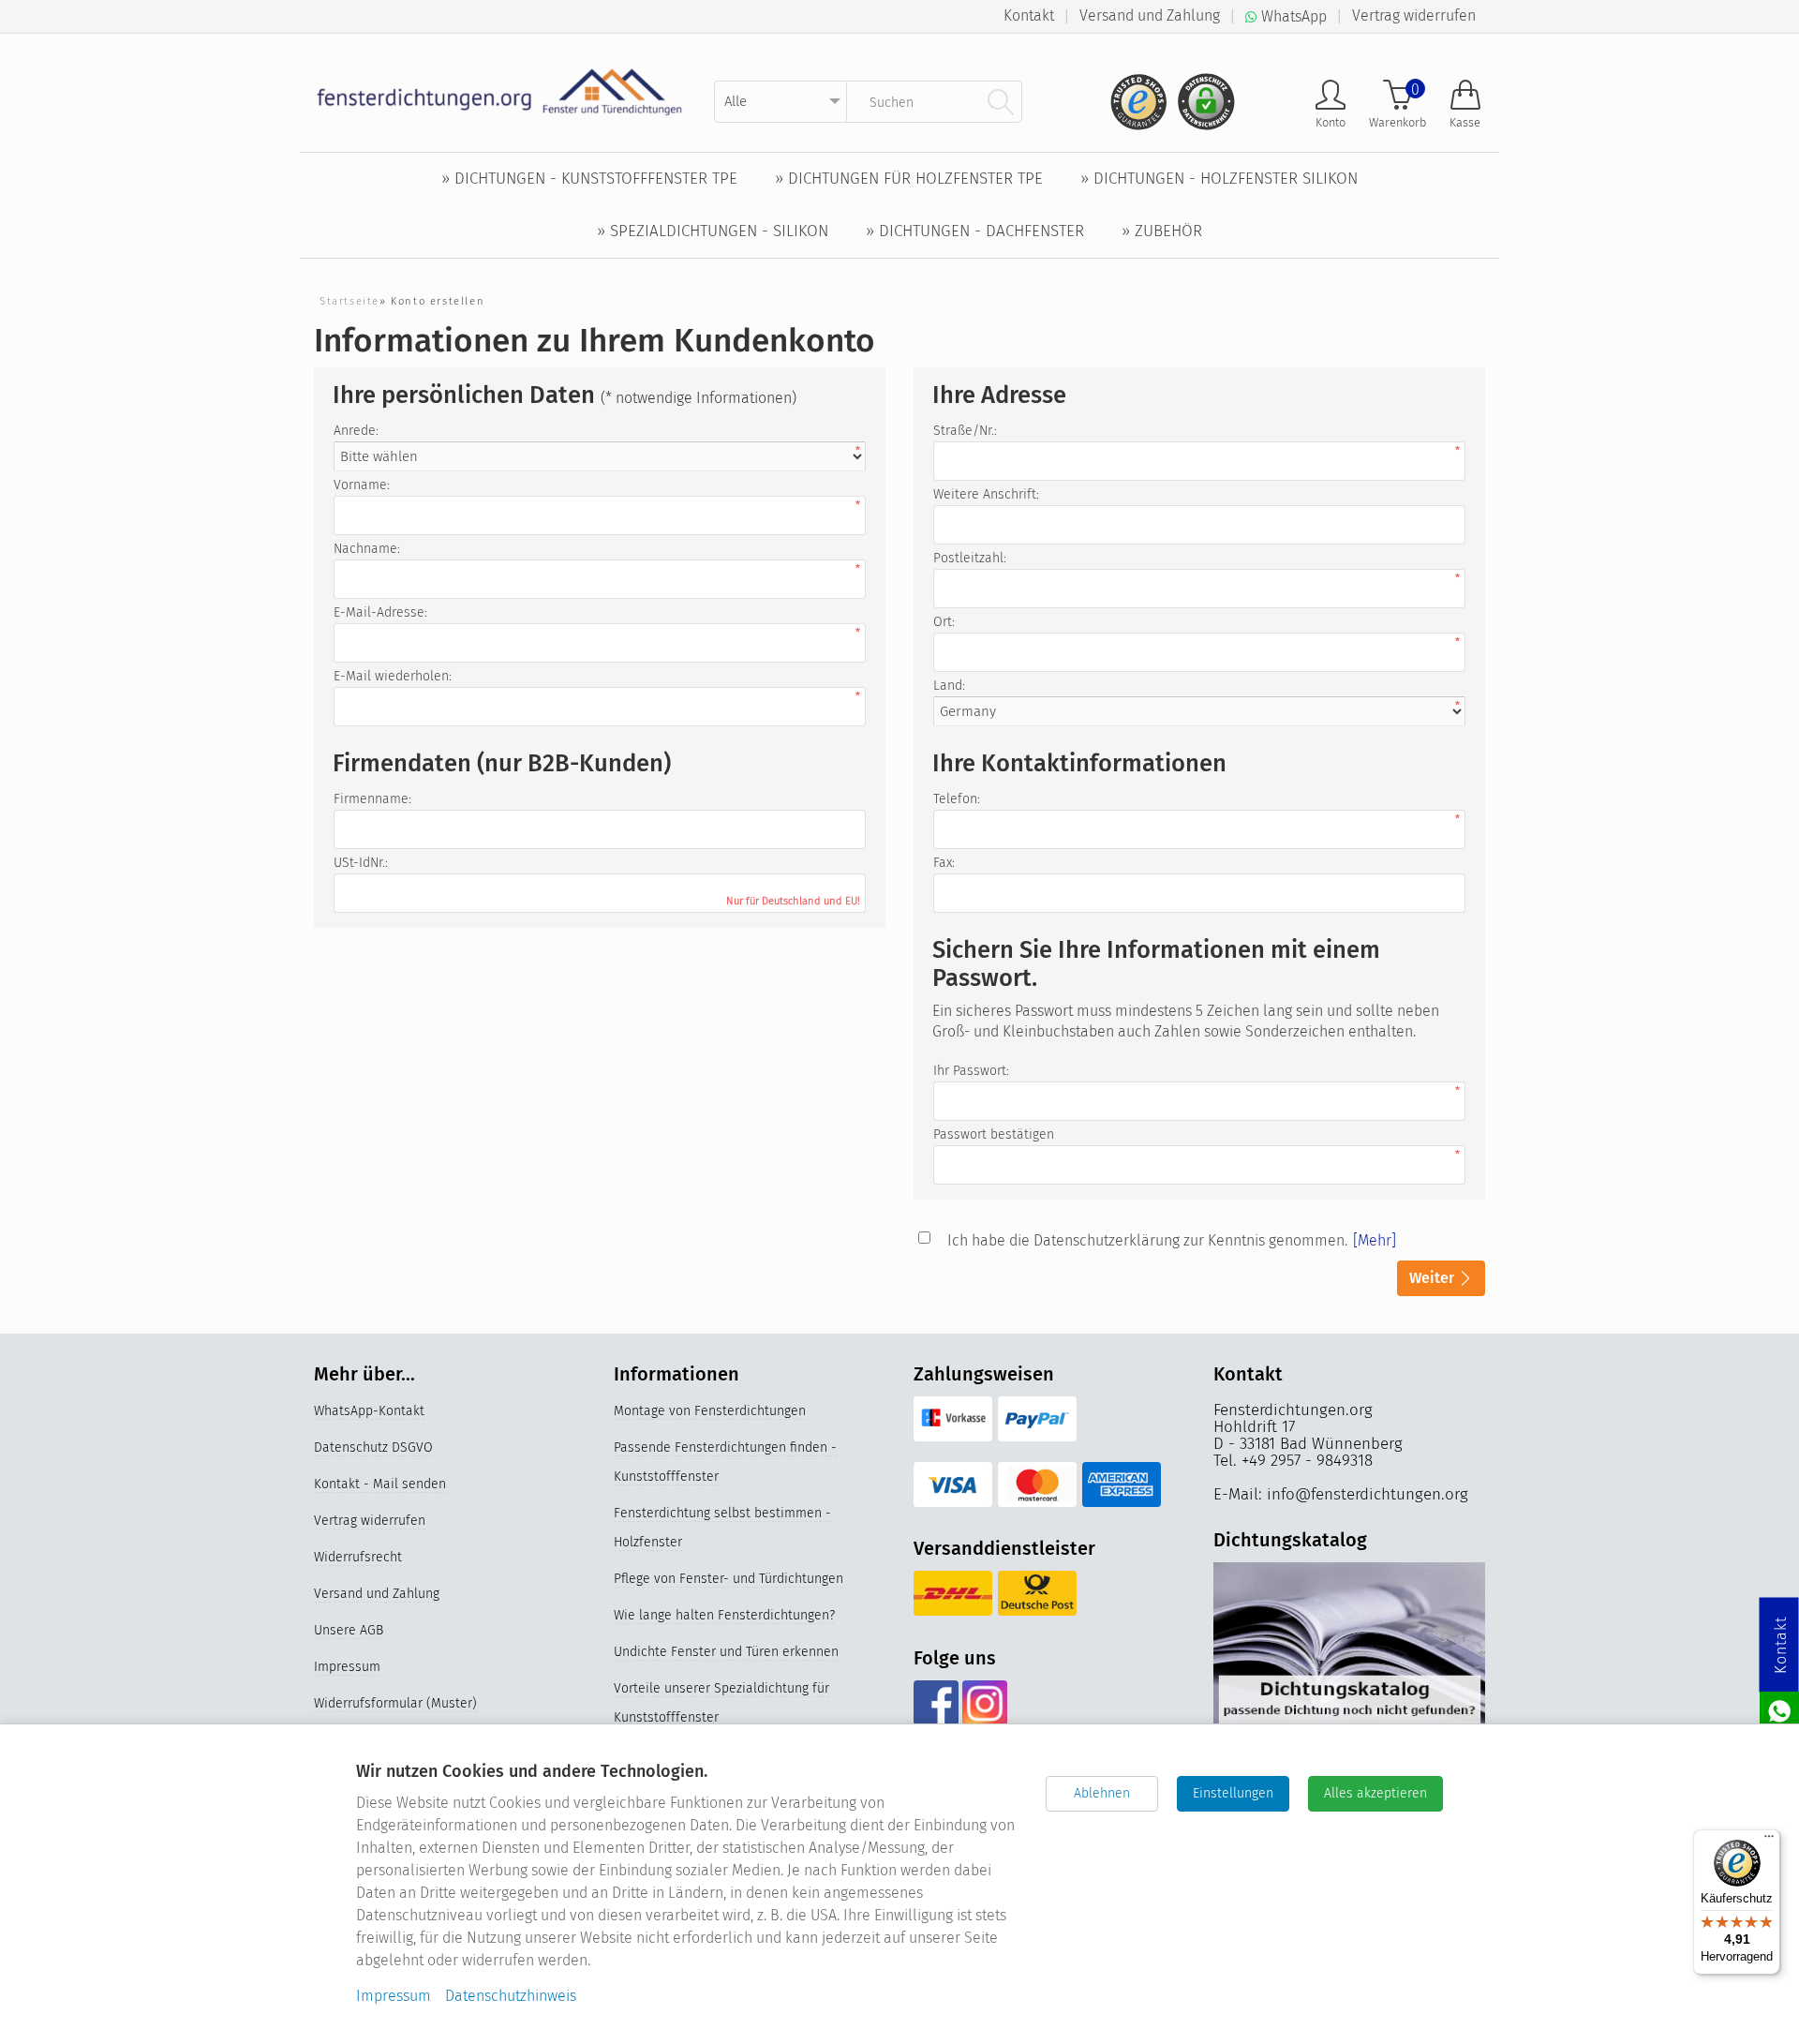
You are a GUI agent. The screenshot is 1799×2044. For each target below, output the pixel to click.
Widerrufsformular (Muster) (395, 1703)
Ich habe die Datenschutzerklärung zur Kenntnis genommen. (1147, 1240)
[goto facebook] (936, 1703)
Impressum (347, 1667)
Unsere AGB (349, 1630)
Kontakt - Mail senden (380, 1484)
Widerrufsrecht (358, 1557)
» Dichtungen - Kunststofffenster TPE (589, 179)
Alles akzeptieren (1375, 1793)
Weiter (1434, 1278)
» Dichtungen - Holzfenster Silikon (1219, 179)
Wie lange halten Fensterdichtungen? (724, 1615)
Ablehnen (1102, 1793)
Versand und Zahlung (1150, 15)
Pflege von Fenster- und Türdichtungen (729, 1579)
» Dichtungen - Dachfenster (975, 231)
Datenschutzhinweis (511, 1996)
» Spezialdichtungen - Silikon (713, 231)
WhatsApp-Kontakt (369, 1411)
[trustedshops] (1133, 94)
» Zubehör (1162, 231)
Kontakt (1029, 15)
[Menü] (1769, 1841)
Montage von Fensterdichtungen (710, 1411)
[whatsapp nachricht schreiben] (1779, 1710)
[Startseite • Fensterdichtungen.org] (500, 91)
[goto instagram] (984, 1703)
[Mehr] (1375, 1240)
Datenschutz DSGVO (373, 1447)
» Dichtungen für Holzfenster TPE (909, 179)
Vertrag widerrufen (1414, 15)
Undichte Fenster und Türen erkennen (726, 1652)
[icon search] (1001, 101)
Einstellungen (1233, 1793)
